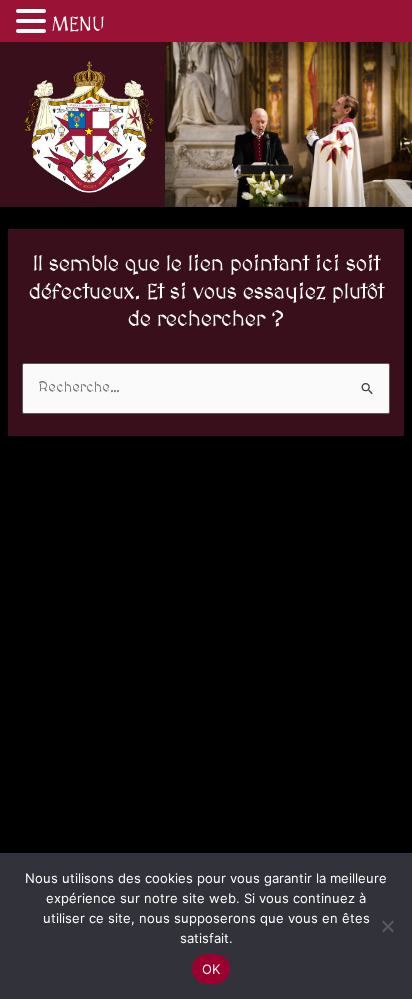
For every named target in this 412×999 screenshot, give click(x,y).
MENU (78, 25)
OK (211, 969)
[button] (34, 23)
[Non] (387, 926)
